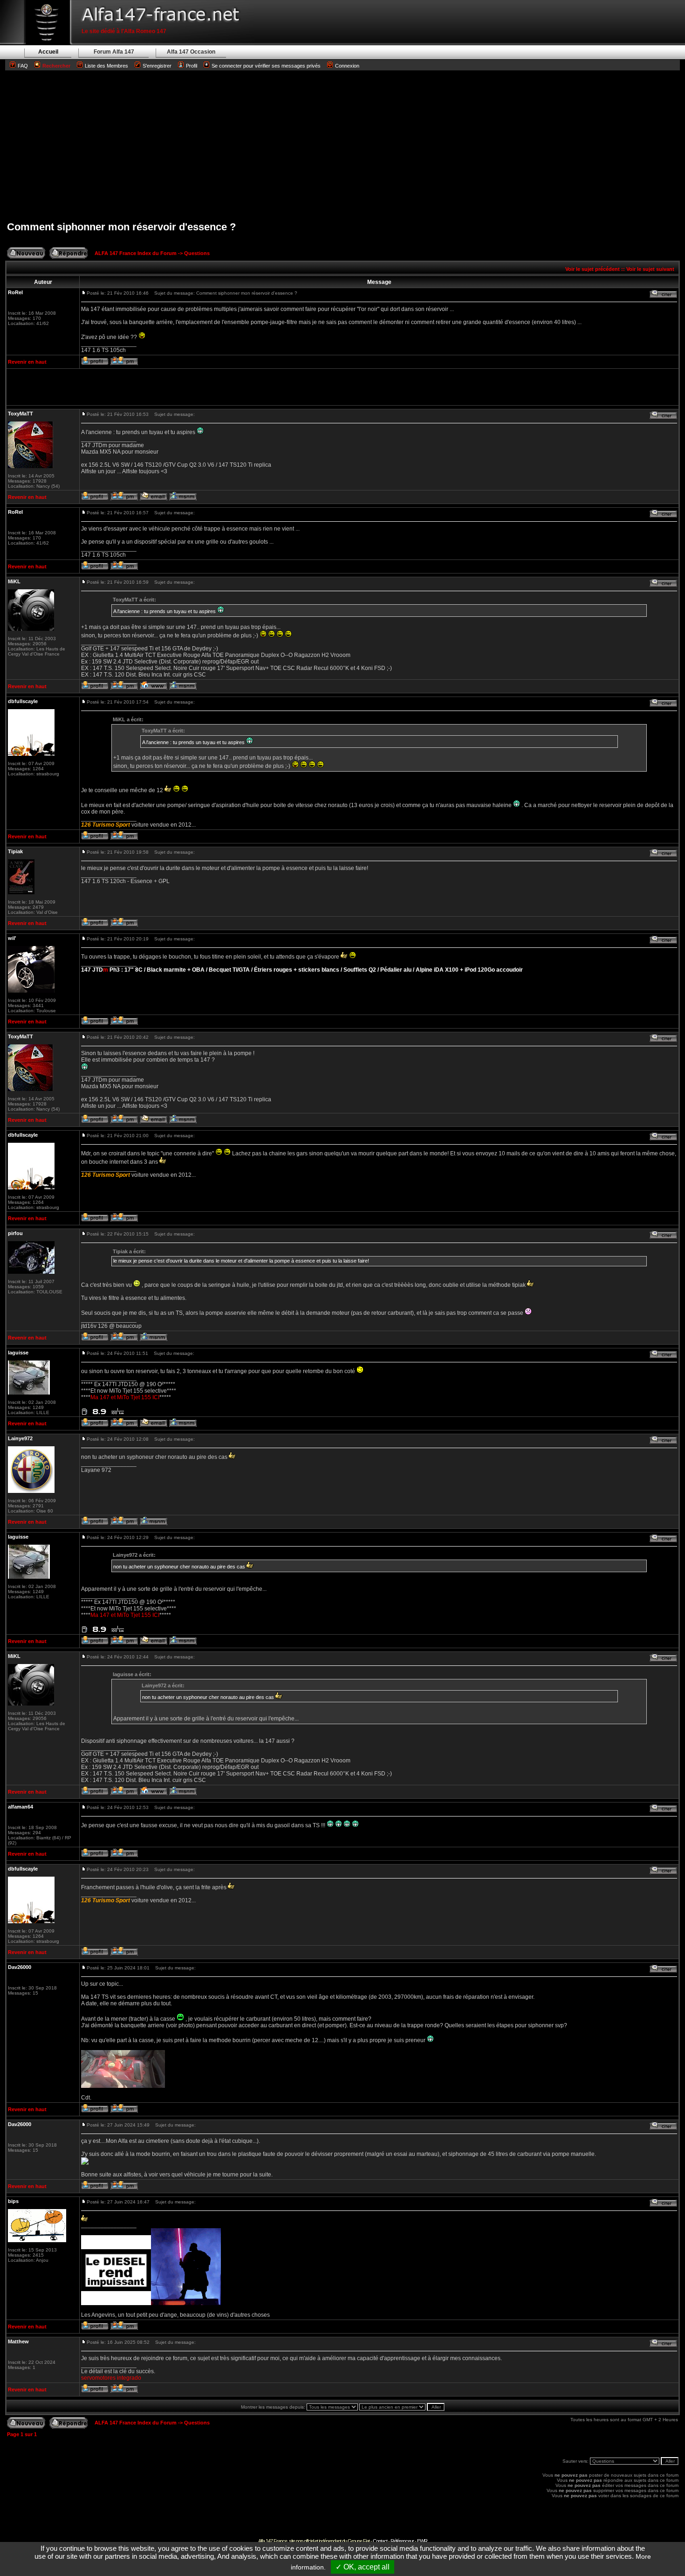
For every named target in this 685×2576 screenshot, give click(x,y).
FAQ (23, 66)
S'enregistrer (157, 66)
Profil (192, 66)
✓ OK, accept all (363, 2567)
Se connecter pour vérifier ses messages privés (266, 66)
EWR (422, 2541)
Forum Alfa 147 (114, 52)
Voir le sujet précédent (593, 269)
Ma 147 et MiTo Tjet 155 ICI (125, 1397)
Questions (197, 253)
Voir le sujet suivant (650, 269)
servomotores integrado (111, 2378)
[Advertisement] (342, 145)
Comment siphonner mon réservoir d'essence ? (121, 227)
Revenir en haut (27, 362)
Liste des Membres (106, 66)
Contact (380, 2541)
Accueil (48, 52)
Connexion (347, 66)
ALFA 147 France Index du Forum (136, 253)
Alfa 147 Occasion (191, 52)
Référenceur (402, 2541)
